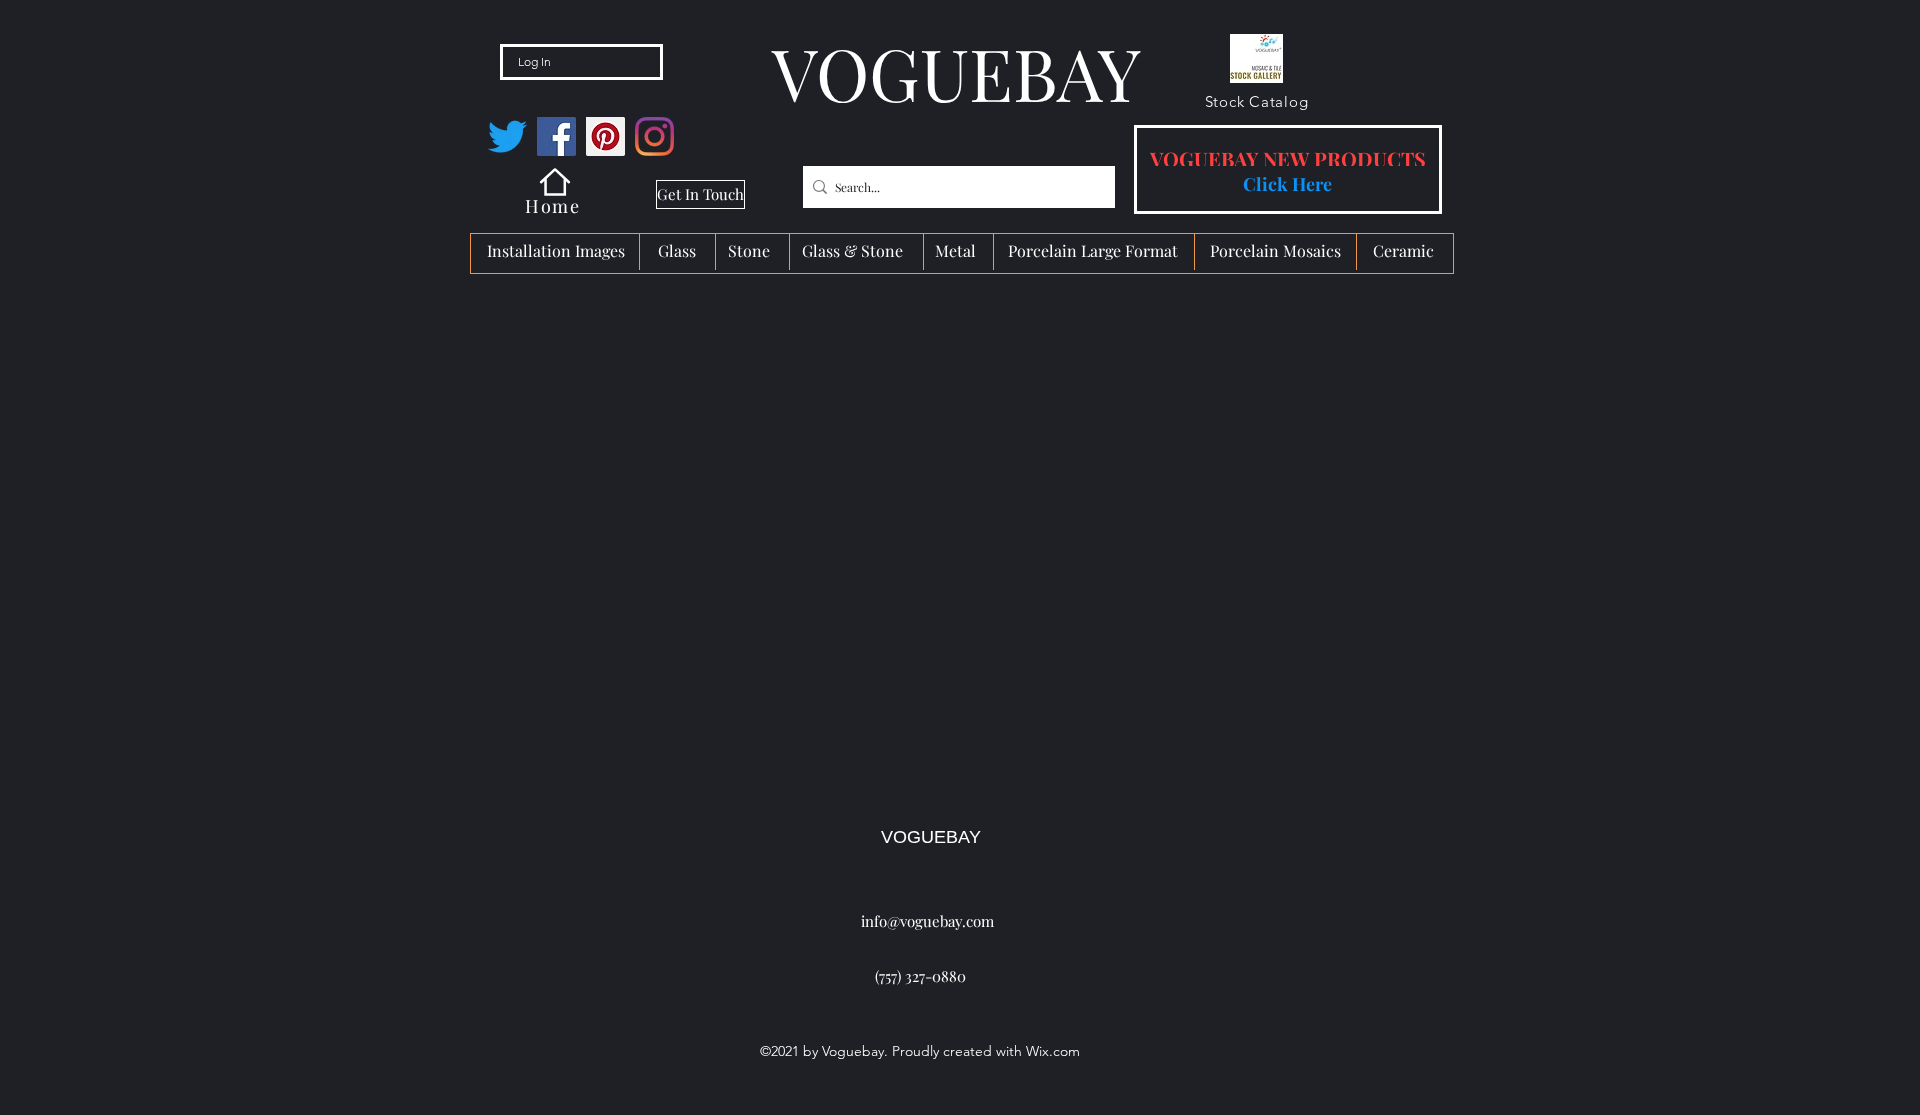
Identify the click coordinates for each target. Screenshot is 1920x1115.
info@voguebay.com (927, 921)
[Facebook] (556, 136)
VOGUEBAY (931, 837)
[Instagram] (654, 136)
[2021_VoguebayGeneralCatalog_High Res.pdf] (1256, 62)
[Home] (555, 181)
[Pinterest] (605, 136)
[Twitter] (507, 136)
